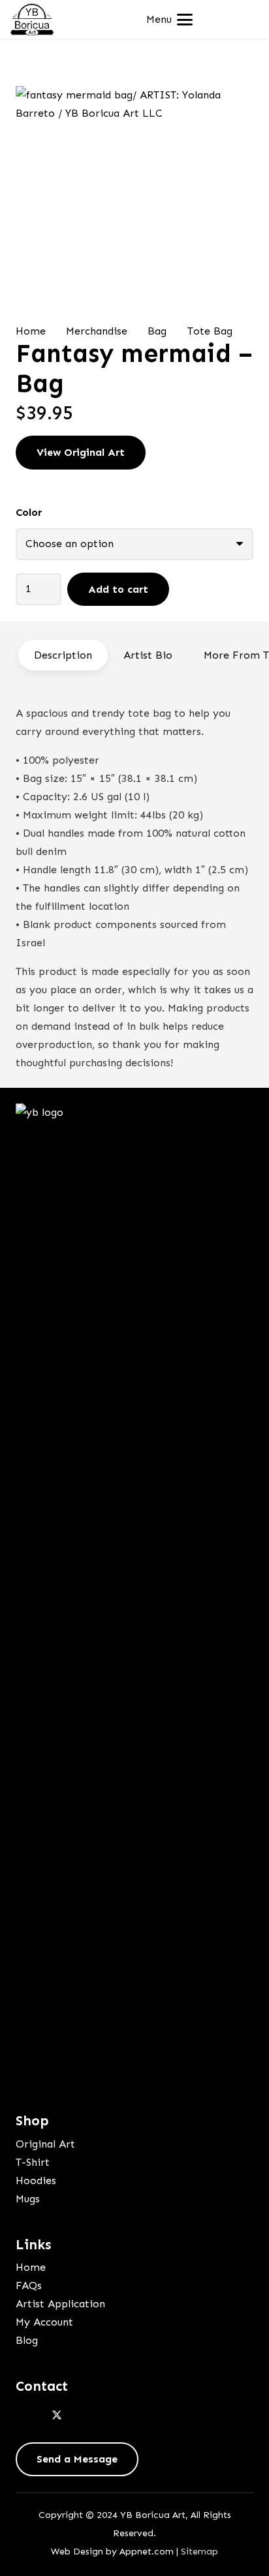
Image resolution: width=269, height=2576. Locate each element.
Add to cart (118, 589)
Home (31, 331)
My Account (44, 2322)
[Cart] (244, 20)
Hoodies (36, 2180)
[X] (57, 2416)
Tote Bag (210, 331)
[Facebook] (29, 2416)
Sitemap (199, 2551)
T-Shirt (33, 2162)
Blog (27, 2340)
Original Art (45, 2144)
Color (29, 512)
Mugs (28, 2199)
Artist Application (60, 2304)
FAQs (29, 2285)
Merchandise (97, 331)
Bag (157, 331)
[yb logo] (32, 20)
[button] (169, 20)
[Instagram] (85, 2416)
